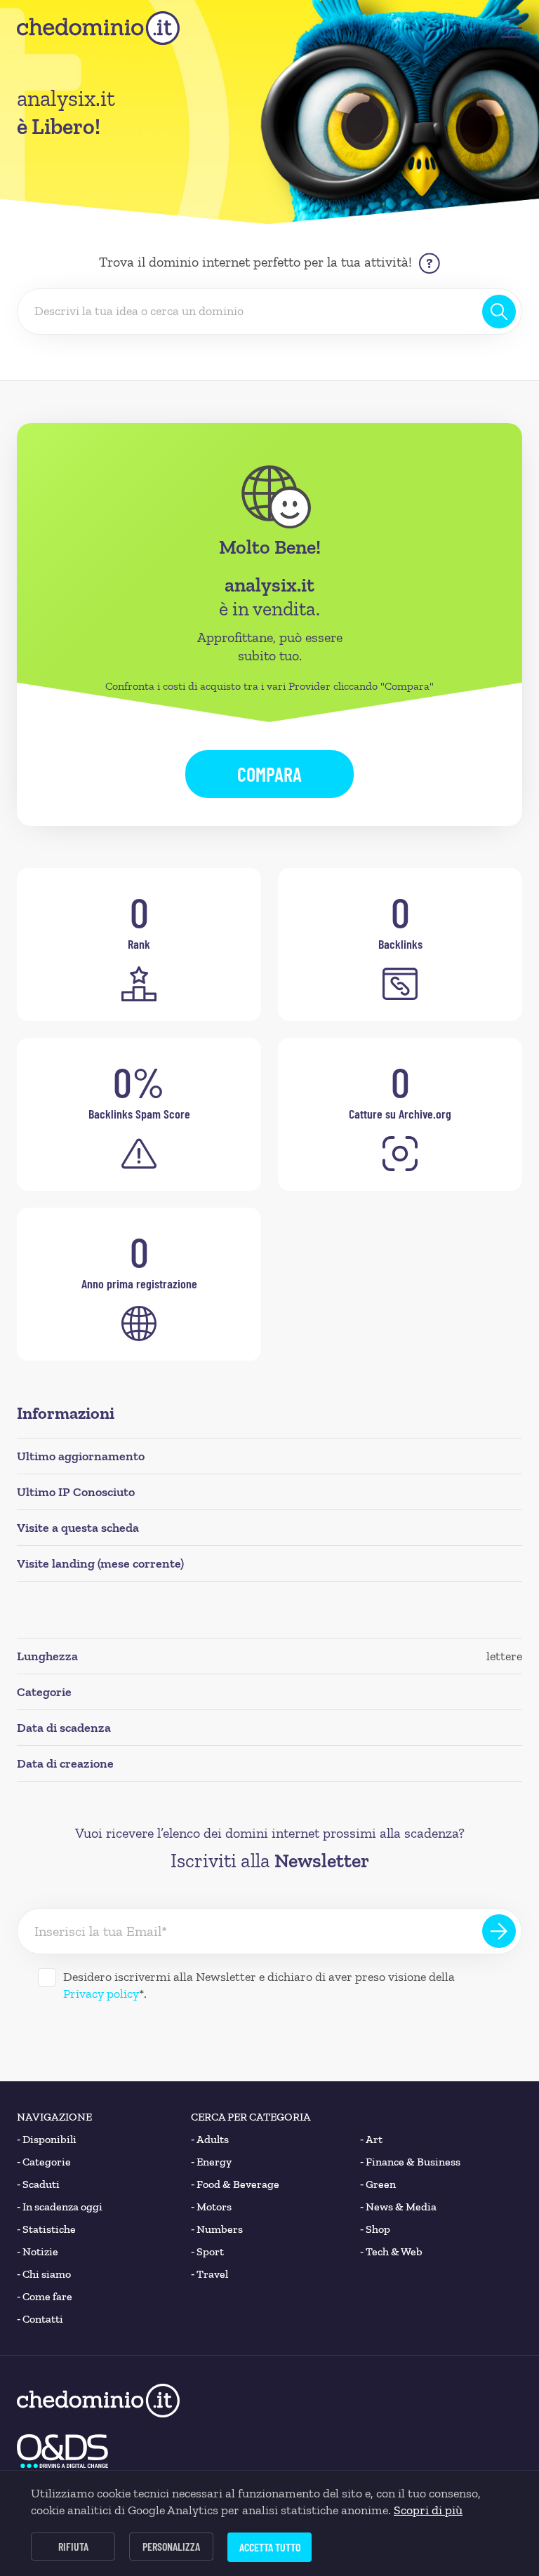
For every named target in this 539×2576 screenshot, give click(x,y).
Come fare (45, 2296)
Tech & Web (391, 2251)
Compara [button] (269, 774)
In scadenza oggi (60, 2207)
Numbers (217, 2229)
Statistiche (46, 2229)
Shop (375, 2229)
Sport (207, 2251)
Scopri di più (428, 2510)
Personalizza (171, 2546)
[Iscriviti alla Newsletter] (499, 1931)
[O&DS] (62, 2451)
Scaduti (38, 2184)
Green (378, 2184)
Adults (210, 2139)
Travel (209, 2274)
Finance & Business (410, 2162)
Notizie (38, 2251)
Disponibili (47, 2139)
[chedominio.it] (98, 28)
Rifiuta (73, 2546)
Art (371, 2139)
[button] (512, 28)
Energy (211, 2162)
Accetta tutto (270, 2547)
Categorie (44, 2162)
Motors (211, 2207)
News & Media (398, 2207)
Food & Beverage (235, 2184)
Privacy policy (101, 1994)
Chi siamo (44, 2274)
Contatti (40, 2319)
